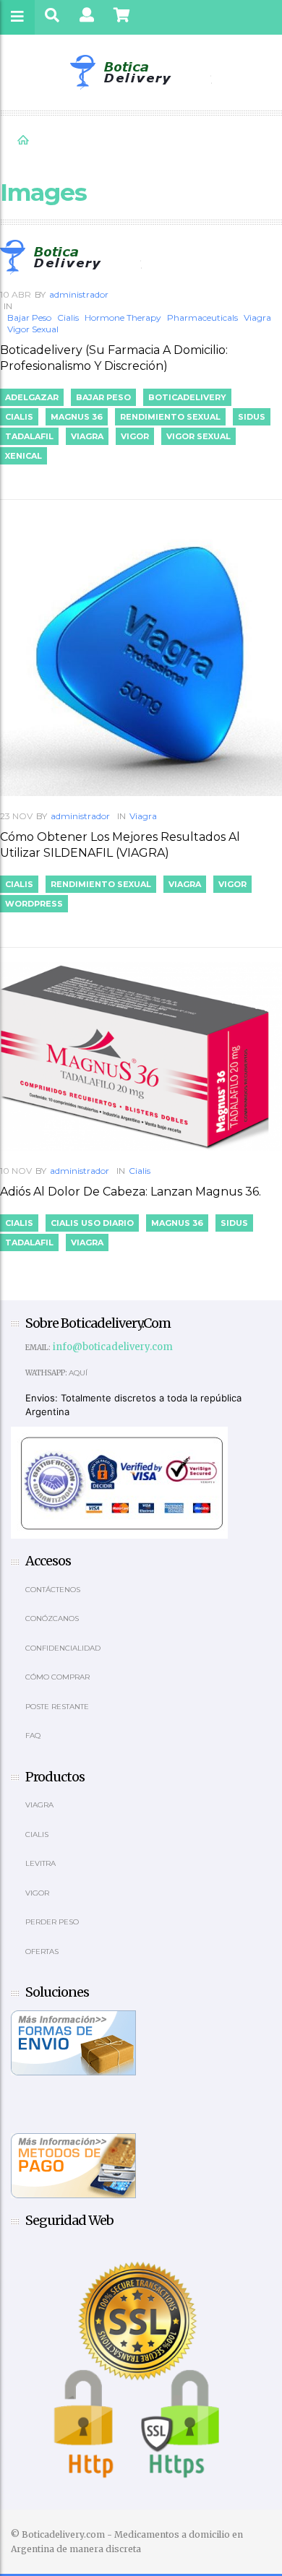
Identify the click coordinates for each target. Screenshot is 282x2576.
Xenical (23, 456)
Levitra (40, 1863)
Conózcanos (52, 1618)
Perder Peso (52, 1922)
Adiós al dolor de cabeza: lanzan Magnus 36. (131, 1192)
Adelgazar (32, 397)
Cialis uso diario (92, 1223)
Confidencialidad (63, 1648)
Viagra (257, 317)
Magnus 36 (77, 417)
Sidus (252, 417)
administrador (79, 294)
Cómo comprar (57, 1677)
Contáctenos (53, 1590)
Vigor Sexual (33, 329)
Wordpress (34, 904)
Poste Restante (57, 1707)
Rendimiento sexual (170, 417)
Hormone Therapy (123, 317)
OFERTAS (42, 1952)
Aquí (78, 1373)
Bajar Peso (29, 317)
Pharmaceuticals (202, 317)
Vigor (135, 436)
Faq (33, 1736)
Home (23, 140)
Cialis (68, 317)
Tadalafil (29, 436)
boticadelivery (187, 397)
